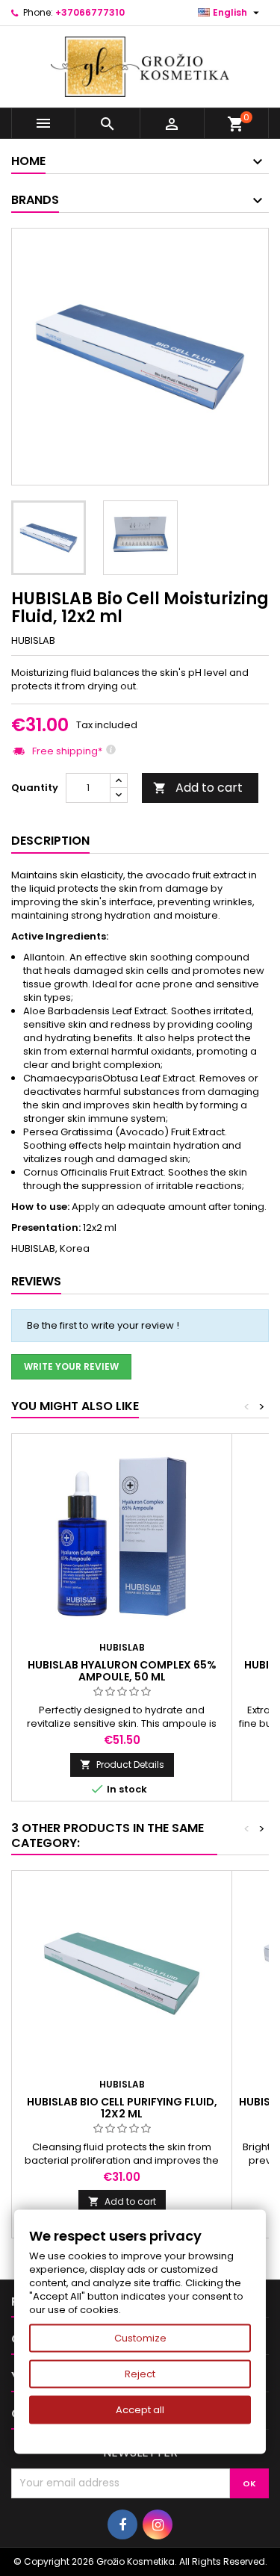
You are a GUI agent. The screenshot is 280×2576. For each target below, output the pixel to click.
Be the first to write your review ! (103, 1325)
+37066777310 (90, 12)
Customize (140, 2338)
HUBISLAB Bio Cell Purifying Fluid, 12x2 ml (122, 2108)
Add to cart (198, 788)
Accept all (140, 2410)
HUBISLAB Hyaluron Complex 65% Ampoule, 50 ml (122, 1671)
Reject (140, 2374)
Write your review (71, 1366)
